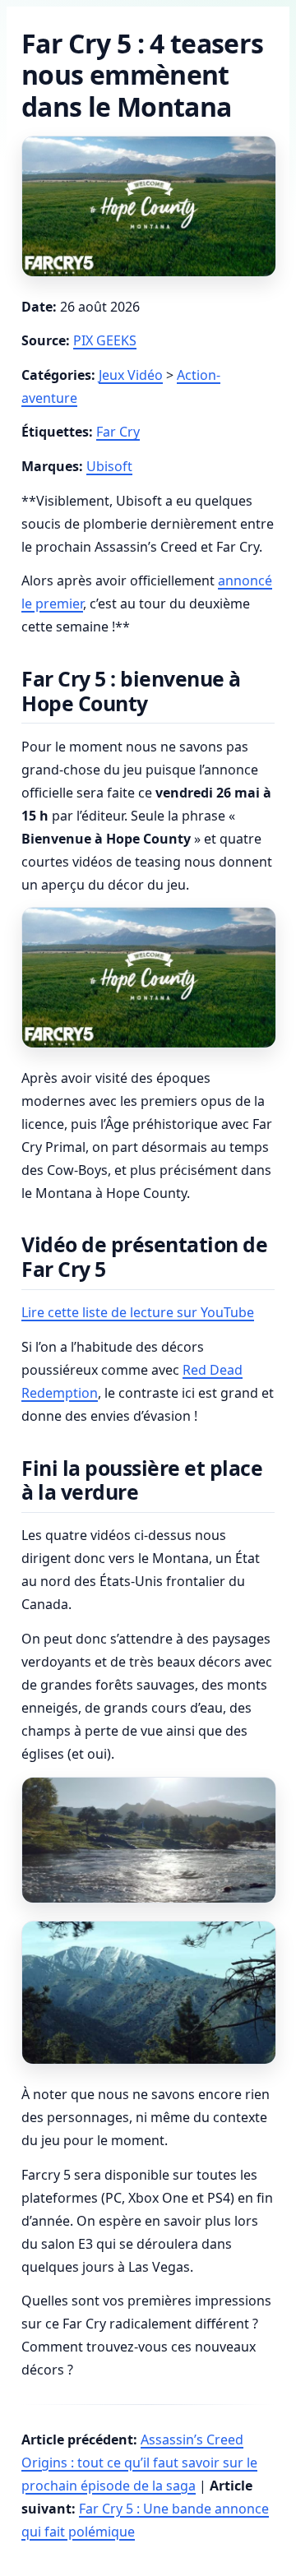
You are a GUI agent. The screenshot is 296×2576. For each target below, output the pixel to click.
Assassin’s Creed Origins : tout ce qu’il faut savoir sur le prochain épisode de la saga (139, 2463)
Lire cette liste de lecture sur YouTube (138, 1312)
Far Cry (118, 432)
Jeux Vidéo (131, 375)
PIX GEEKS (105, 340)
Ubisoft (109, 466)
